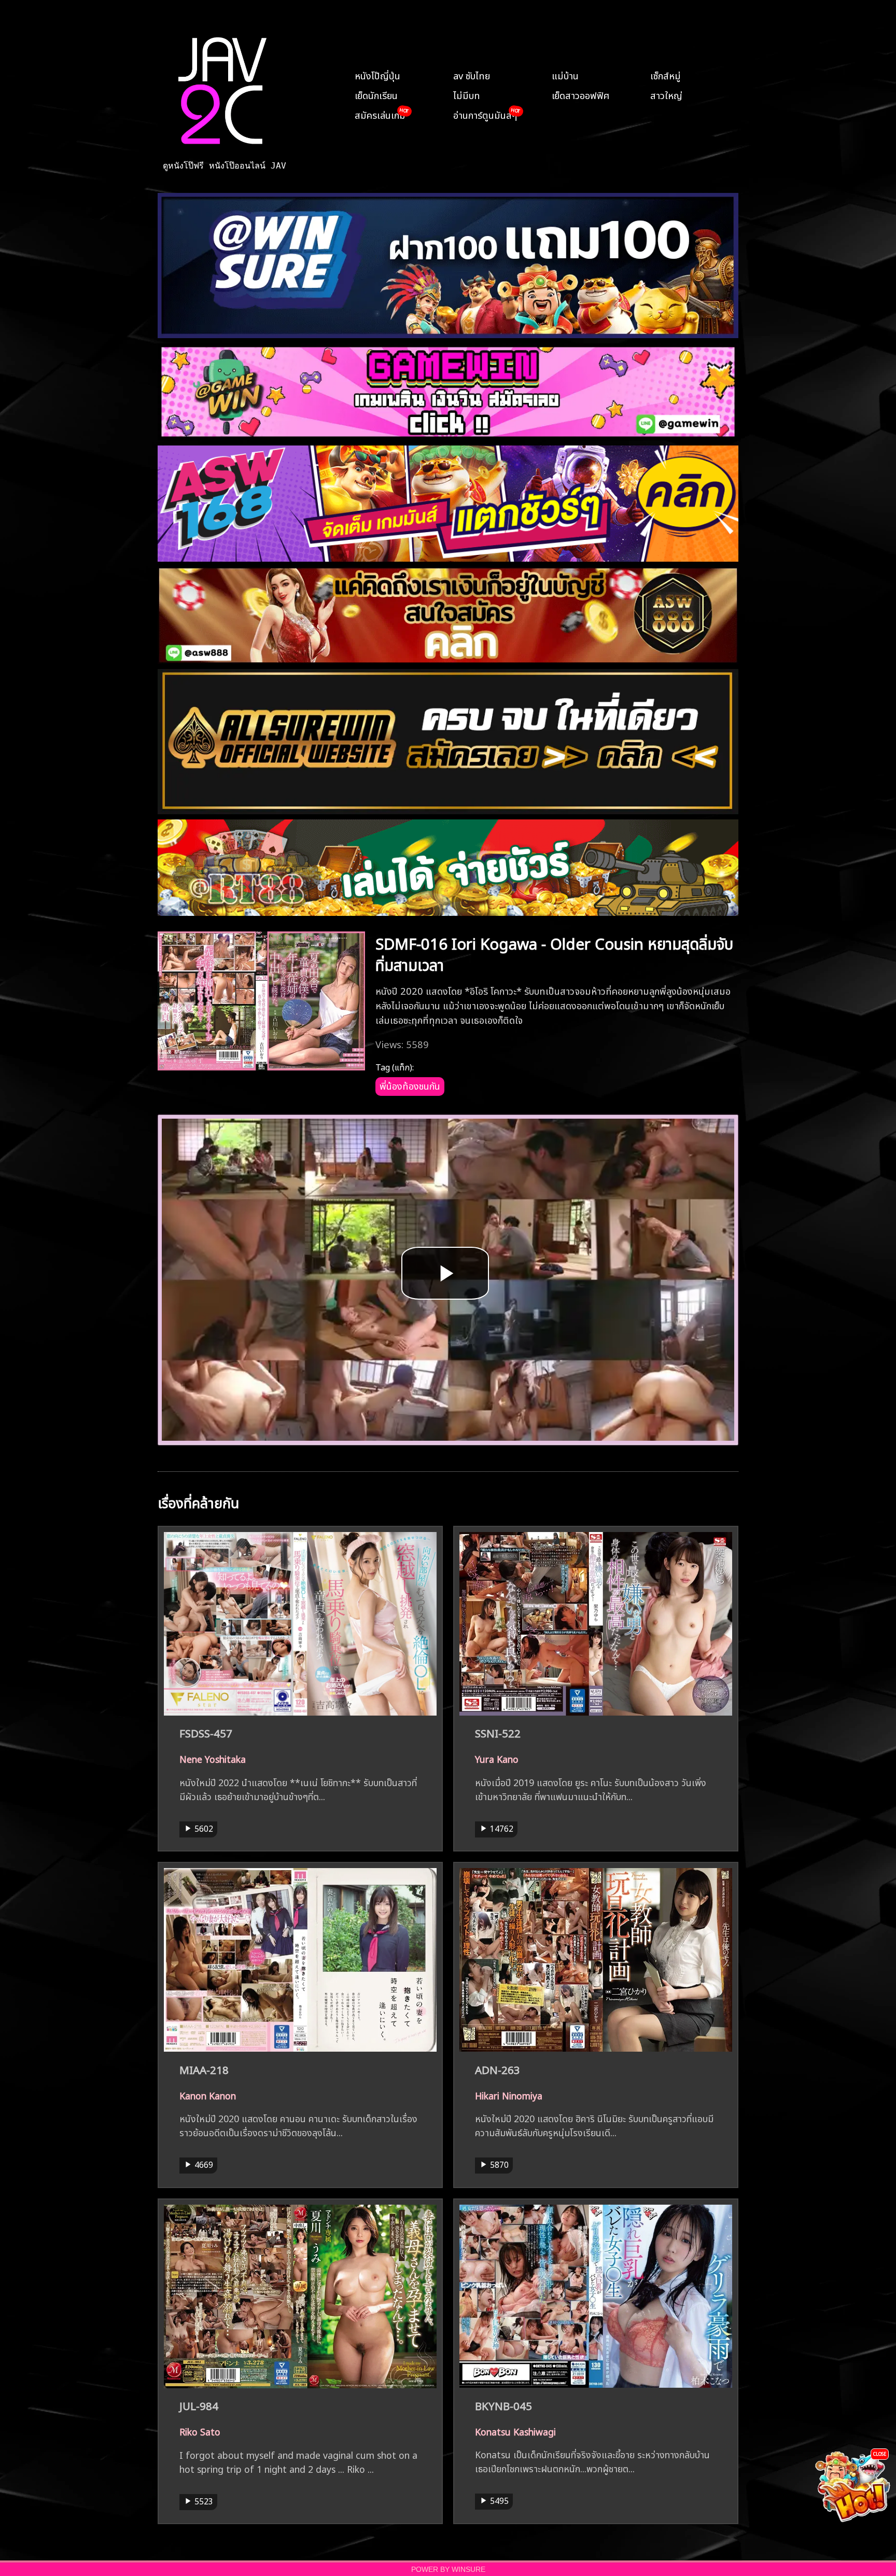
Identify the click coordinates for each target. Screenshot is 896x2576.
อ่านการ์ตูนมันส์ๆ (485, 114)
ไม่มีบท (467, 94)
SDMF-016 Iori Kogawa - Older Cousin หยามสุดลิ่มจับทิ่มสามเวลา (554, 953)
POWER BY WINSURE (448, 2570)
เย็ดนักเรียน (376, 94)
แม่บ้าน (565, 75)
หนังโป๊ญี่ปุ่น (377, 75)
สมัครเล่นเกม (380, 114)
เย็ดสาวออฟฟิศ (580, 94)
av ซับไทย (472, 75)
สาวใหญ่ (666, 94)
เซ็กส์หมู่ (666, 75)
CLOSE (880, 2453)
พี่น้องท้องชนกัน (410, 1085)
